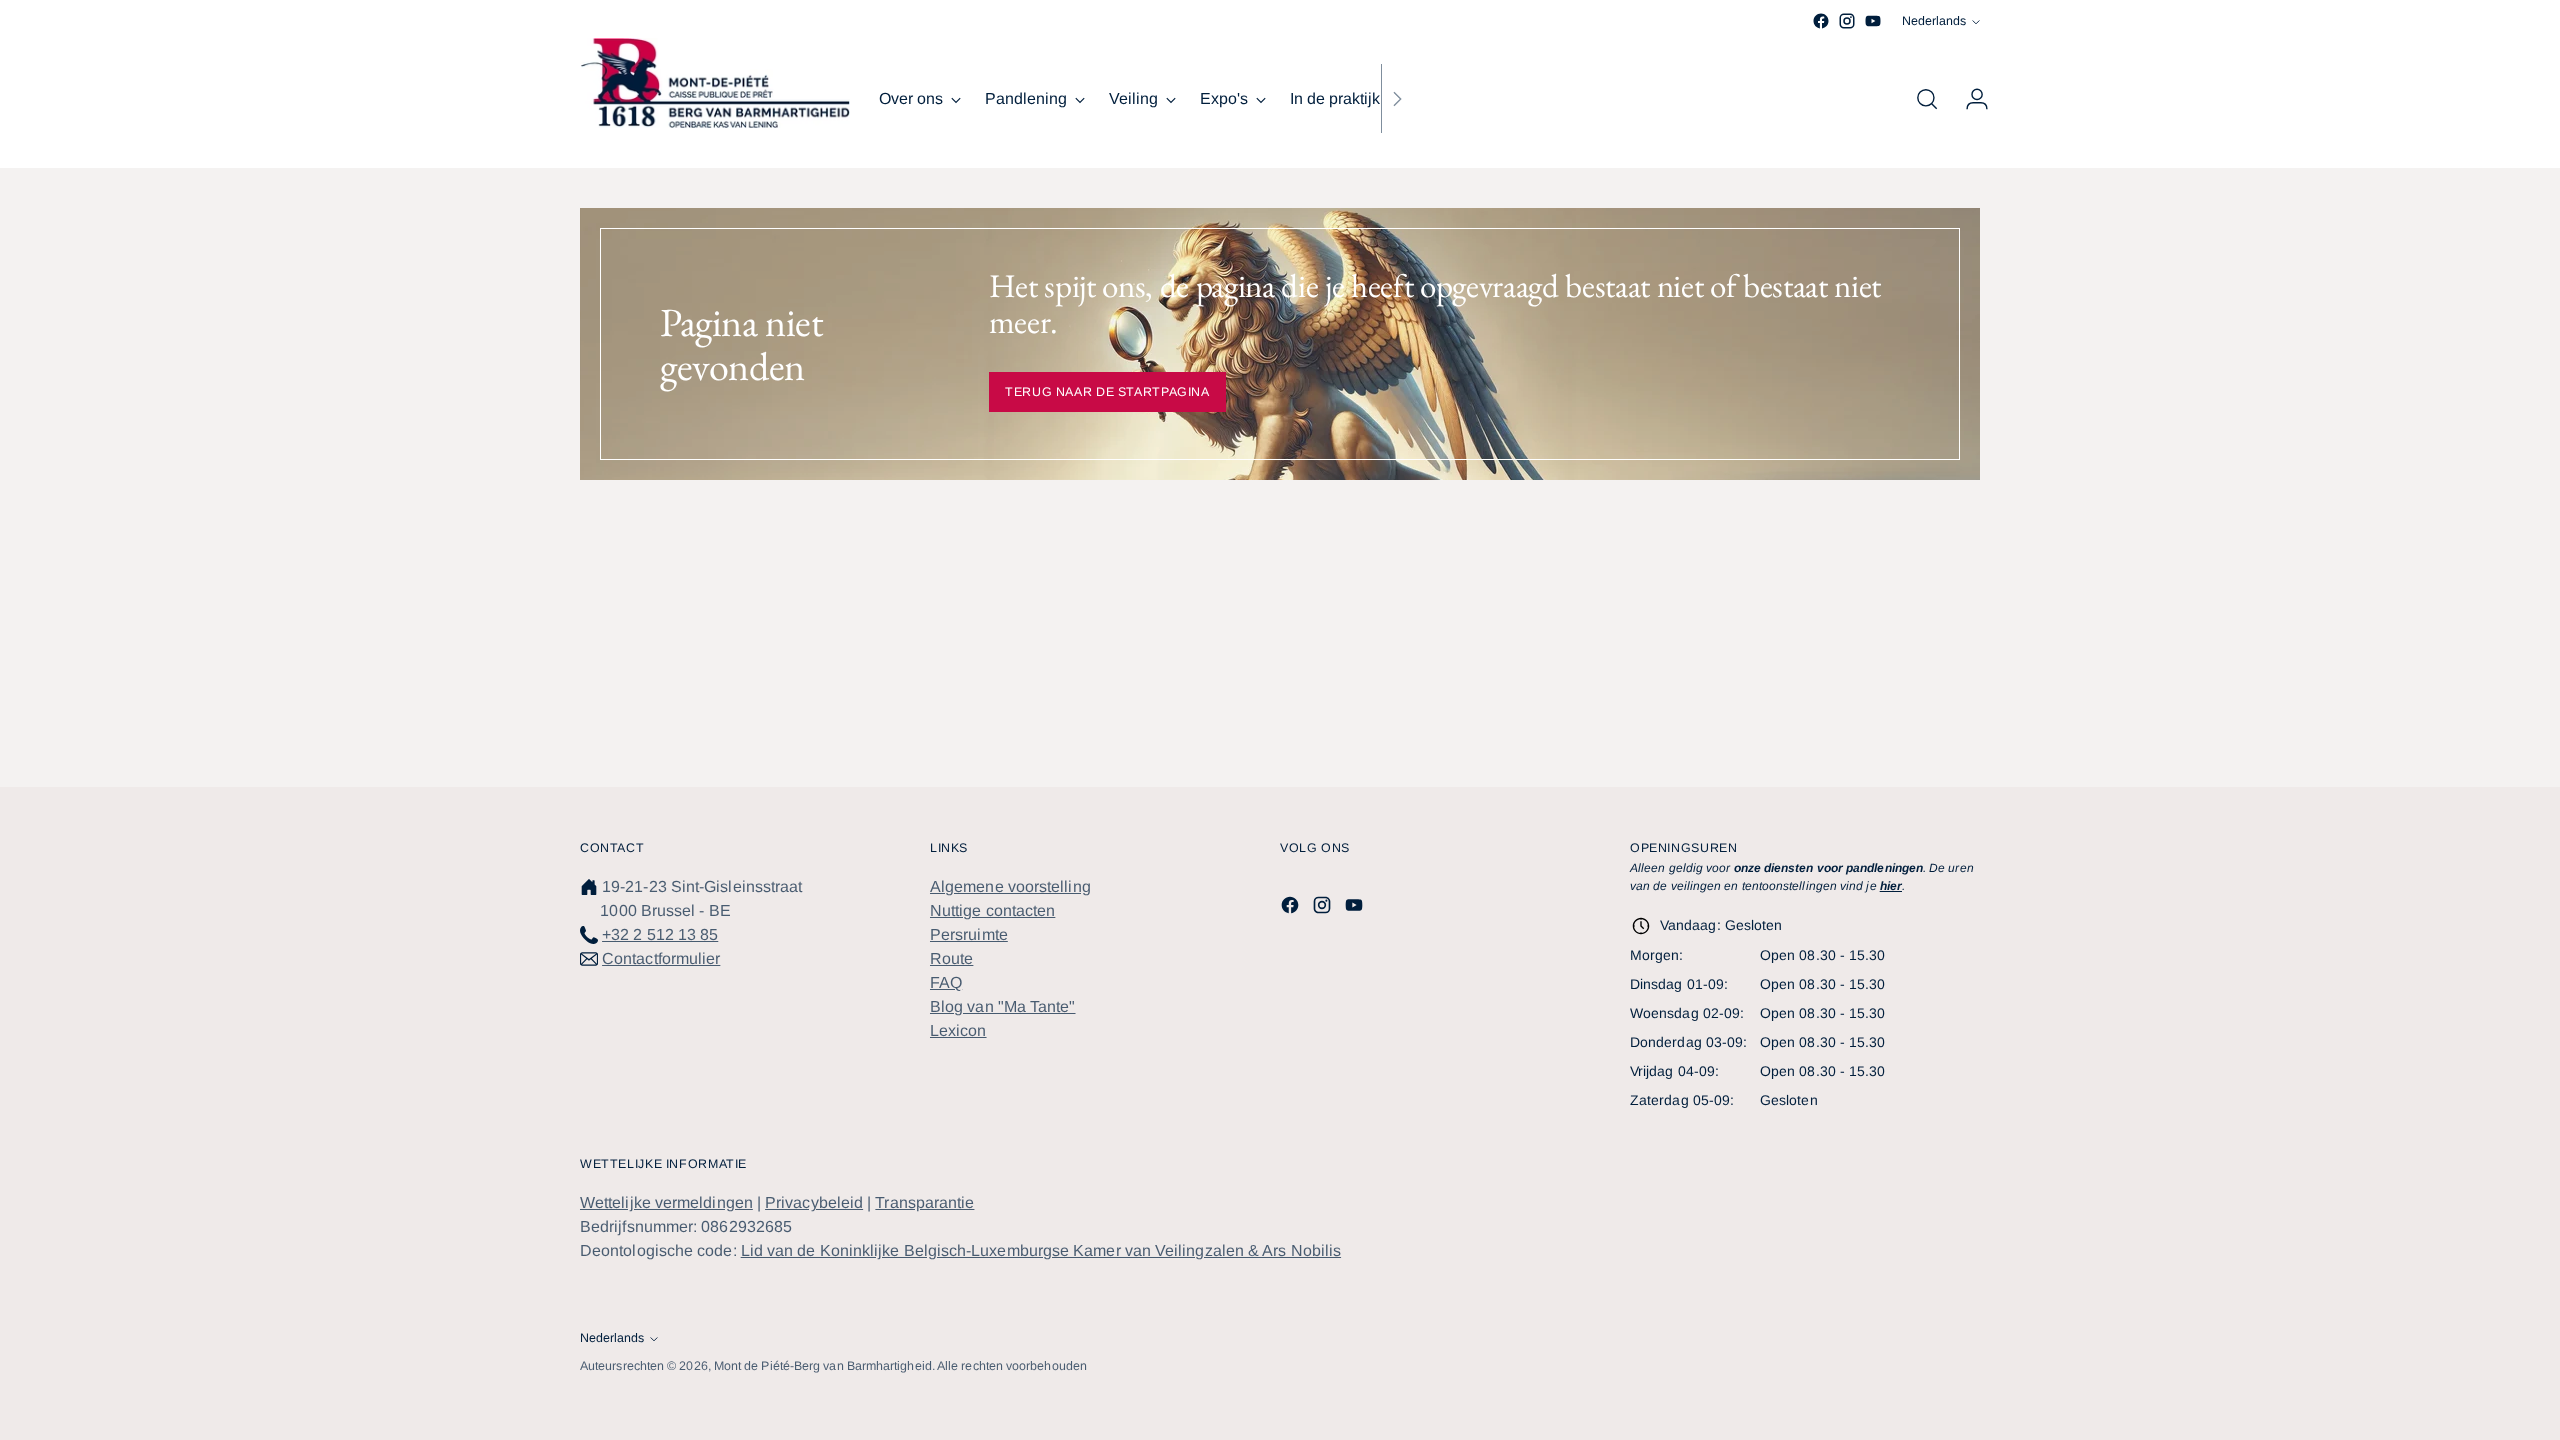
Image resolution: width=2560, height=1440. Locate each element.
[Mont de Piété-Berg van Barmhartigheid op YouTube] (1873, 21)
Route (951, 958)
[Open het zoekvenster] (1927, 99)
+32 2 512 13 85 (660, 934)
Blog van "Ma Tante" (1003, 1006)
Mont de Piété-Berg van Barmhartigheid (823, 1366)
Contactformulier (661, 958)
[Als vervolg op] (1397, 99)
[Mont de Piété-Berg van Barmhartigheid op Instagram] (1847, 21)
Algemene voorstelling (1010, 886)
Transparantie (924, 1202)
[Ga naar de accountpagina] (1969, 99)
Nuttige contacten (992, 910)
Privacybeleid (814, 1202)
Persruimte (969, 934)
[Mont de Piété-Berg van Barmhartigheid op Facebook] (1821, 21)
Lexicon (958, 1030)
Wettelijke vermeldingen (666, 1202)
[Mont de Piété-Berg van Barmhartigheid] (715, 83)
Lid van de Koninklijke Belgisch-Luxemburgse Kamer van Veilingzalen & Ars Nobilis (1041, 1250)
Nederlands (1934, 21)
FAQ (946, 982)
